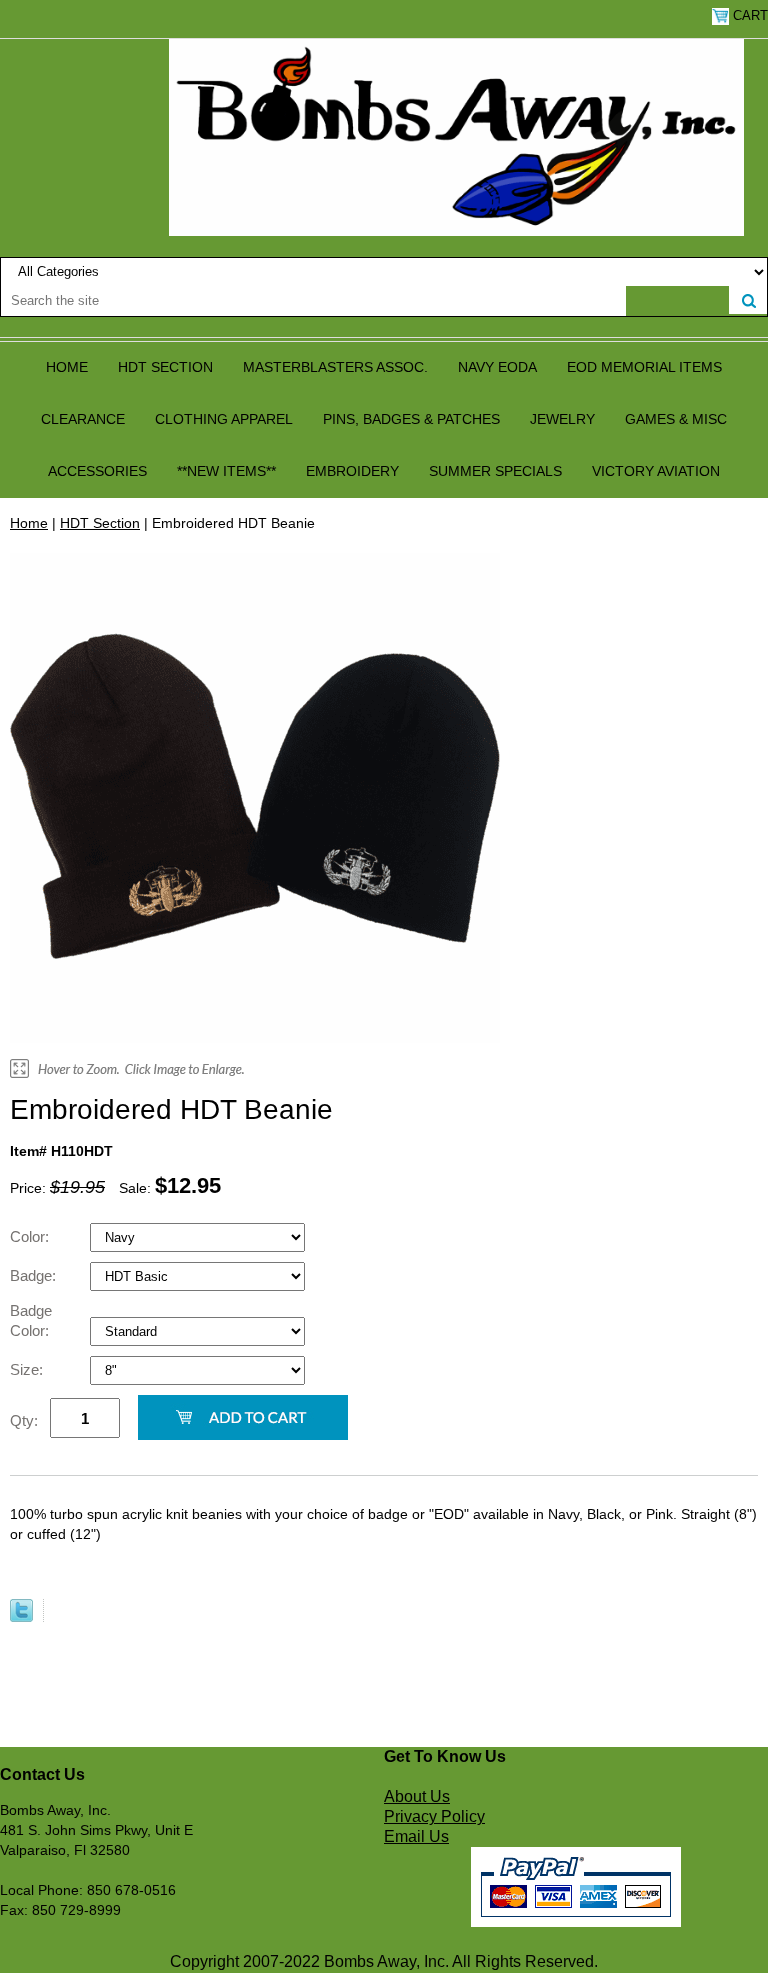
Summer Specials (495, 471)
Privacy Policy (434, 1816)
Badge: (35, 1275)
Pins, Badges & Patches (411, 419)
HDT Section (165, 367)
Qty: (24, 1420)
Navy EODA (497, 367)
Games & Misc (676, 419)
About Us (417, 1796)
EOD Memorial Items (644, 367)
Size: (28, 1369)
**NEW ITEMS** (226, 471)
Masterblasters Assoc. (335, 367)
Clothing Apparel (224, 419)
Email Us (416, 1836)
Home (67, 367)
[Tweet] (21, 1617)
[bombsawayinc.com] (456, 136)
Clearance (83, 419)
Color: (31, 1236)
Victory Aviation (656, 471)
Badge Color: (31, 1320)
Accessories (97, 471)
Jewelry (562, 419)
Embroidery (352, 471)
